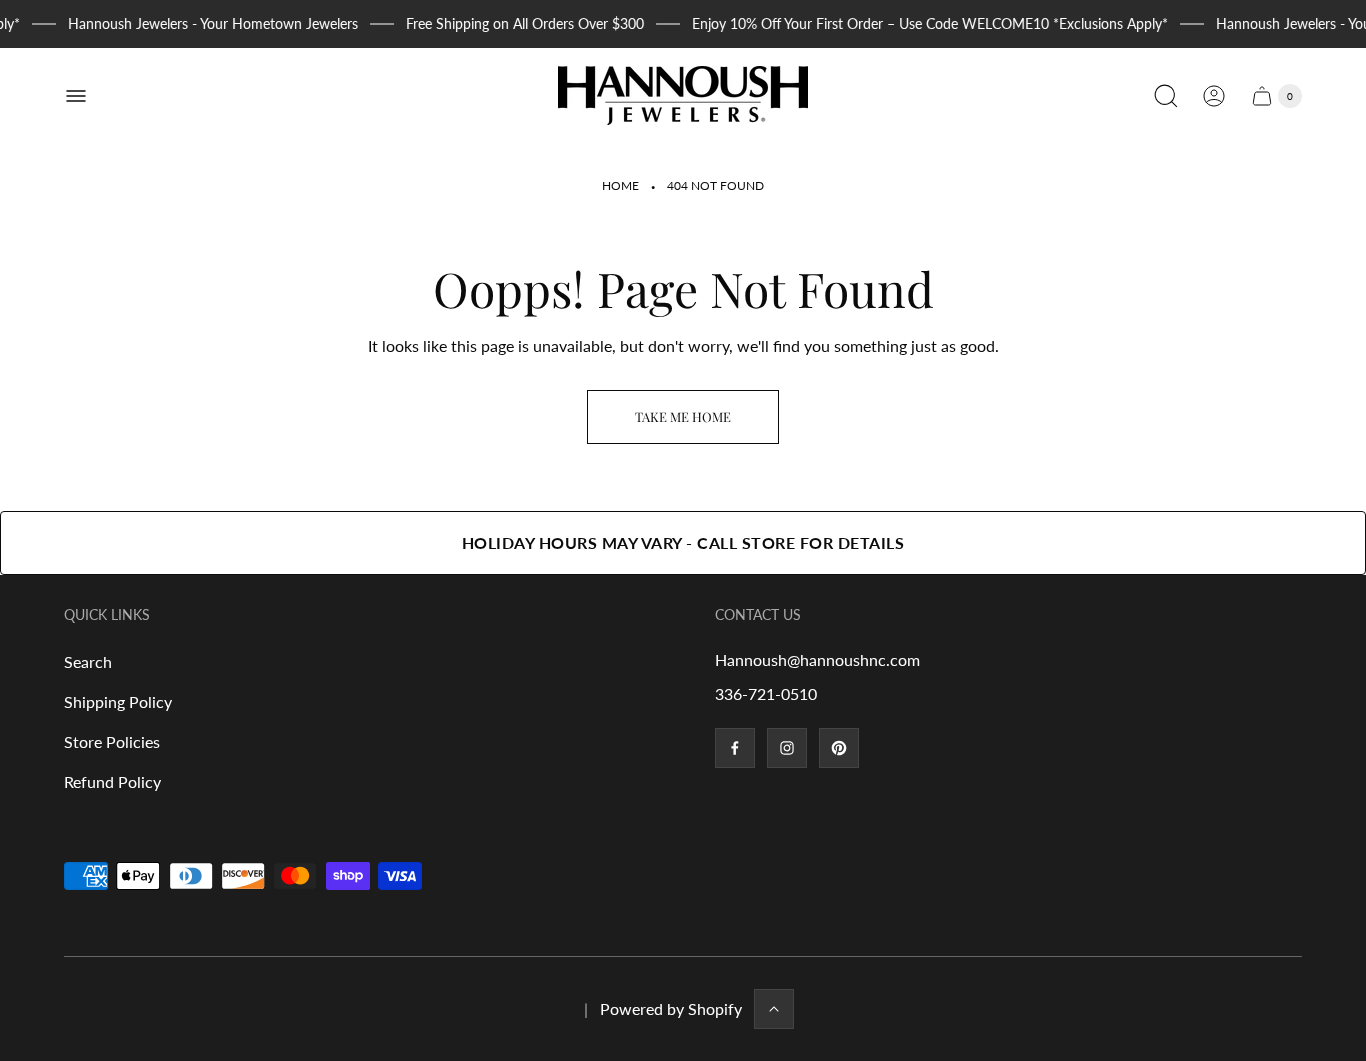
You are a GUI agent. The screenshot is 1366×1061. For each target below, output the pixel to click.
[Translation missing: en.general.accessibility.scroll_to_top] (774, 1009)
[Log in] (1214, 96)
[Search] (1166, 96)
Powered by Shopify (671, 1008)
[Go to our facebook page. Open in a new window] (735, 748)
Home (620, 185)
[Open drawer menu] (76, 96)
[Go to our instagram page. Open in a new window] (787, 748)
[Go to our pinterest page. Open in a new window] (839, 748)
